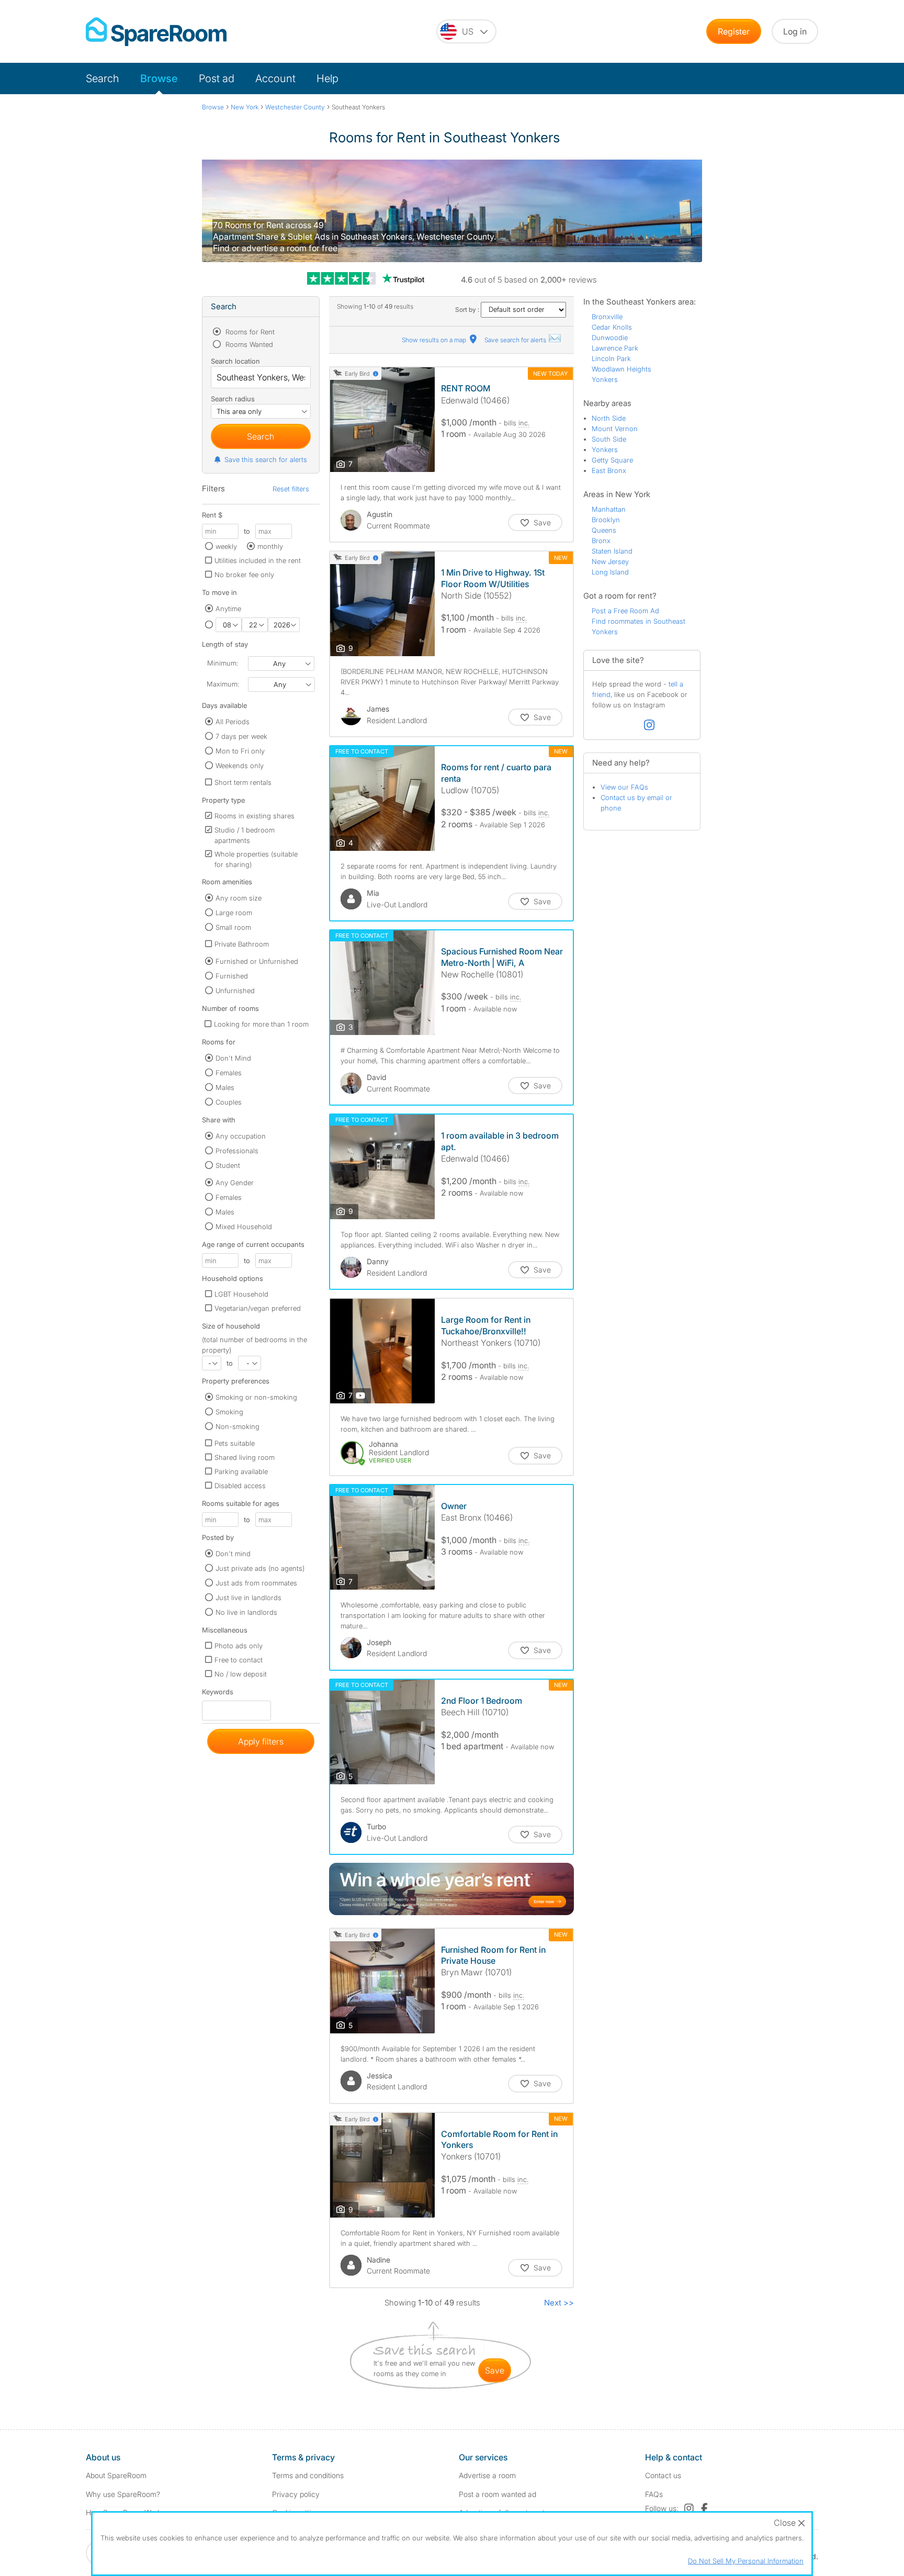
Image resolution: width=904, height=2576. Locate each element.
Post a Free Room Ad (625, 611)
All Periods (233, 722)
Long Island (610, 572)
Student (228, 1165)
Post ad (217, 78)
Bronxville (607, 317)
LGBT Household (241, 1294)
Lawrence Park (615, 348)
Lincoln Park (611, 358)
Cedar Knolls (612, 327)
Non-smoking (238, 1426)
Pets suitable (235, 1443)
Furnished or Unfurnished (257, 961)
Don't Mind (233, 1058)
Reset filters (291, 489)
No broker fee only (244, 575)
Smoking (229, 1412)
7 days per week (241, 736)
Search (103, 78)
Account (275, 78)
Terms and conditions (308, 2475)
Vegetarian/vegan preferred (258, 1308)
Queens (604, 530)
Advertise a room (487, 2475)
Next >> (559, 2303)
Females (229, 1073)
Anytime (228, 609)
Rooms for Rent (249, 332)
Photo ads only (239, 1646)
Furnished (232, 976)
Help (327, 78)
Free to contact (239, 1660)
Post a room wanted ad (498, 2494)
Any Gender (235, 1183)
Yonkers (605, 379)
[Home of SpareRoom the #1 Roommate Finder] (156, 32)
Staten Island (612, 551)
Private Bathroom (242, 944)
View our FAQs (624, 787)
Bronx (601, 541)
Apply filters (261, 1741)
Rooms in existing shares (255, 816)
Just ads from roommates (256, 1583)
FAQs (654, 2494)
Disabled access (240, 1486)
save (495, 2370)
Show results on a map (435, 340)
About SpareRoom (116, 2475)
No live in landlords (246, 1612)
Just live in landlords (248, 1598)
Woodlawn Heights (621, 369)
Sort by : (468, 310)
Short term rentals (243, 782)
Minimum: (223, 663)
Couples (229, 1102)
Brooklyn (606, 520)
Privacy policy (296, 2494)
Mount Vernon (615, 429)
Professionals (237, 1151)
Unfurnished (235, 991)
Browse (159, 78)
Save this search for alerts (266, 459)
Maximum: (223, 684)
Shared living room (245, 1457)
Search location (235, 361)
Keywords (218, 1694)
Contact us (663, 2475)
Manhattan (609, 509)
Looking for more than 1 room (261, 1024)
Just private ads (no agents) (260, 1568)
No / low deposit (241, 1674)
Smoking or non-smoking (256, 1397)
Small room (233, 927)
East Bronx (609, 470)
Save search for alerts (516, 340)
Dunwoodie (610, 338)
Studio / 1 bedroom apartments (245, 835)
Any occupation (241, 1136)
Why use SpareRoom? (123, 2494)
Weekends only (240, 766)
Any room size (239, 898)
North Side (609, 418)
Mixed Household (244, 1227)
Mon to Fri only (240, 751)
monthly (270, 546)
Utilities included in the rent (258, 560)
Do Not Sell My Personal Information (746, 2561)
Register (734, 31)
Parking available (241, 1471)
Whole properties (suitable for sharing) (256, 859)
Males (225, 1087)
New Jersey (610, 561)
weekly (226, 546)
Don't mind (233, 1554)
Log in (795, 31)
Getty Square (612, 460)
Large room (234, 913)
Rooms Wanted (248, 344)
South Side (609, 439)
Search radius (233, 399)
